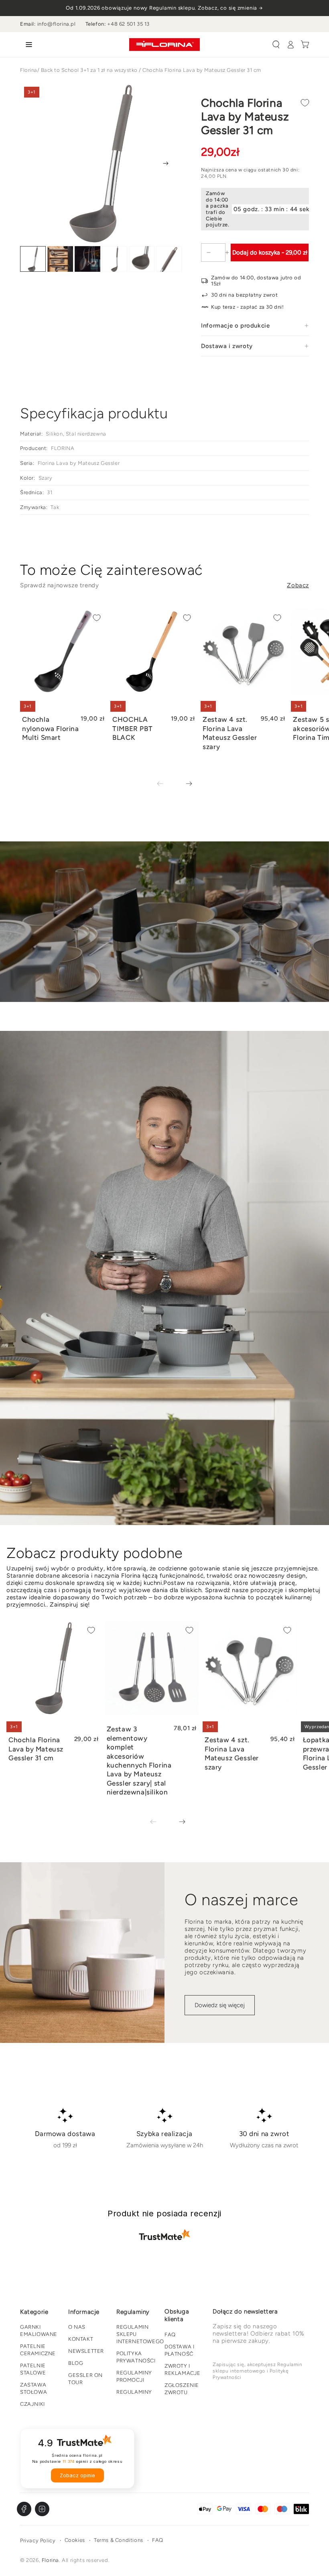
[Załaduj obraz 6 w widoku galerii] (169, 259)
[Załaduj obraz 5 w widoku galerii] (142, 259)
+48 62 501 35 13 (128, 24)
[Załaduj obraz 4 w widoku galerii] (115, 259)
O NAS (77, 2327)
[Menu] (27, 45)
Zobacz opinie (77, 2475)
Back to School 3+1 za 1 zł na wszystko (89, 70)
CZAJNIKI (32, 2404)
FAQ (170, 2335)
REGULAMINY (134, 2392)
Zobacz (298, 585)
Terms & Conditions (119, 2540)
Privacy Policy (38, 2540)
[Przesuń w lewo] (166, 784)
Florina (29, 70)
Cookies (75, 2540)
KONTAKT (81, 2339)
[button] (276, 45)
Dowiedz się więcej (220, 2005)
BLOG (76, 2363)
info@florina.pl (57, 24)
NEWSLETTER (86, 2351)
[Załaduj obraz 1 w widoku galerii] (33, 259)
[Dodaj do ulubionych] (305, 103)
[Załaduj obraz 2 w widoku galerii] (60, 259)
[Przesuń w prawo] (166, 163)
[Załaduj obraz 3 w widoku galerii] (87, 259)
